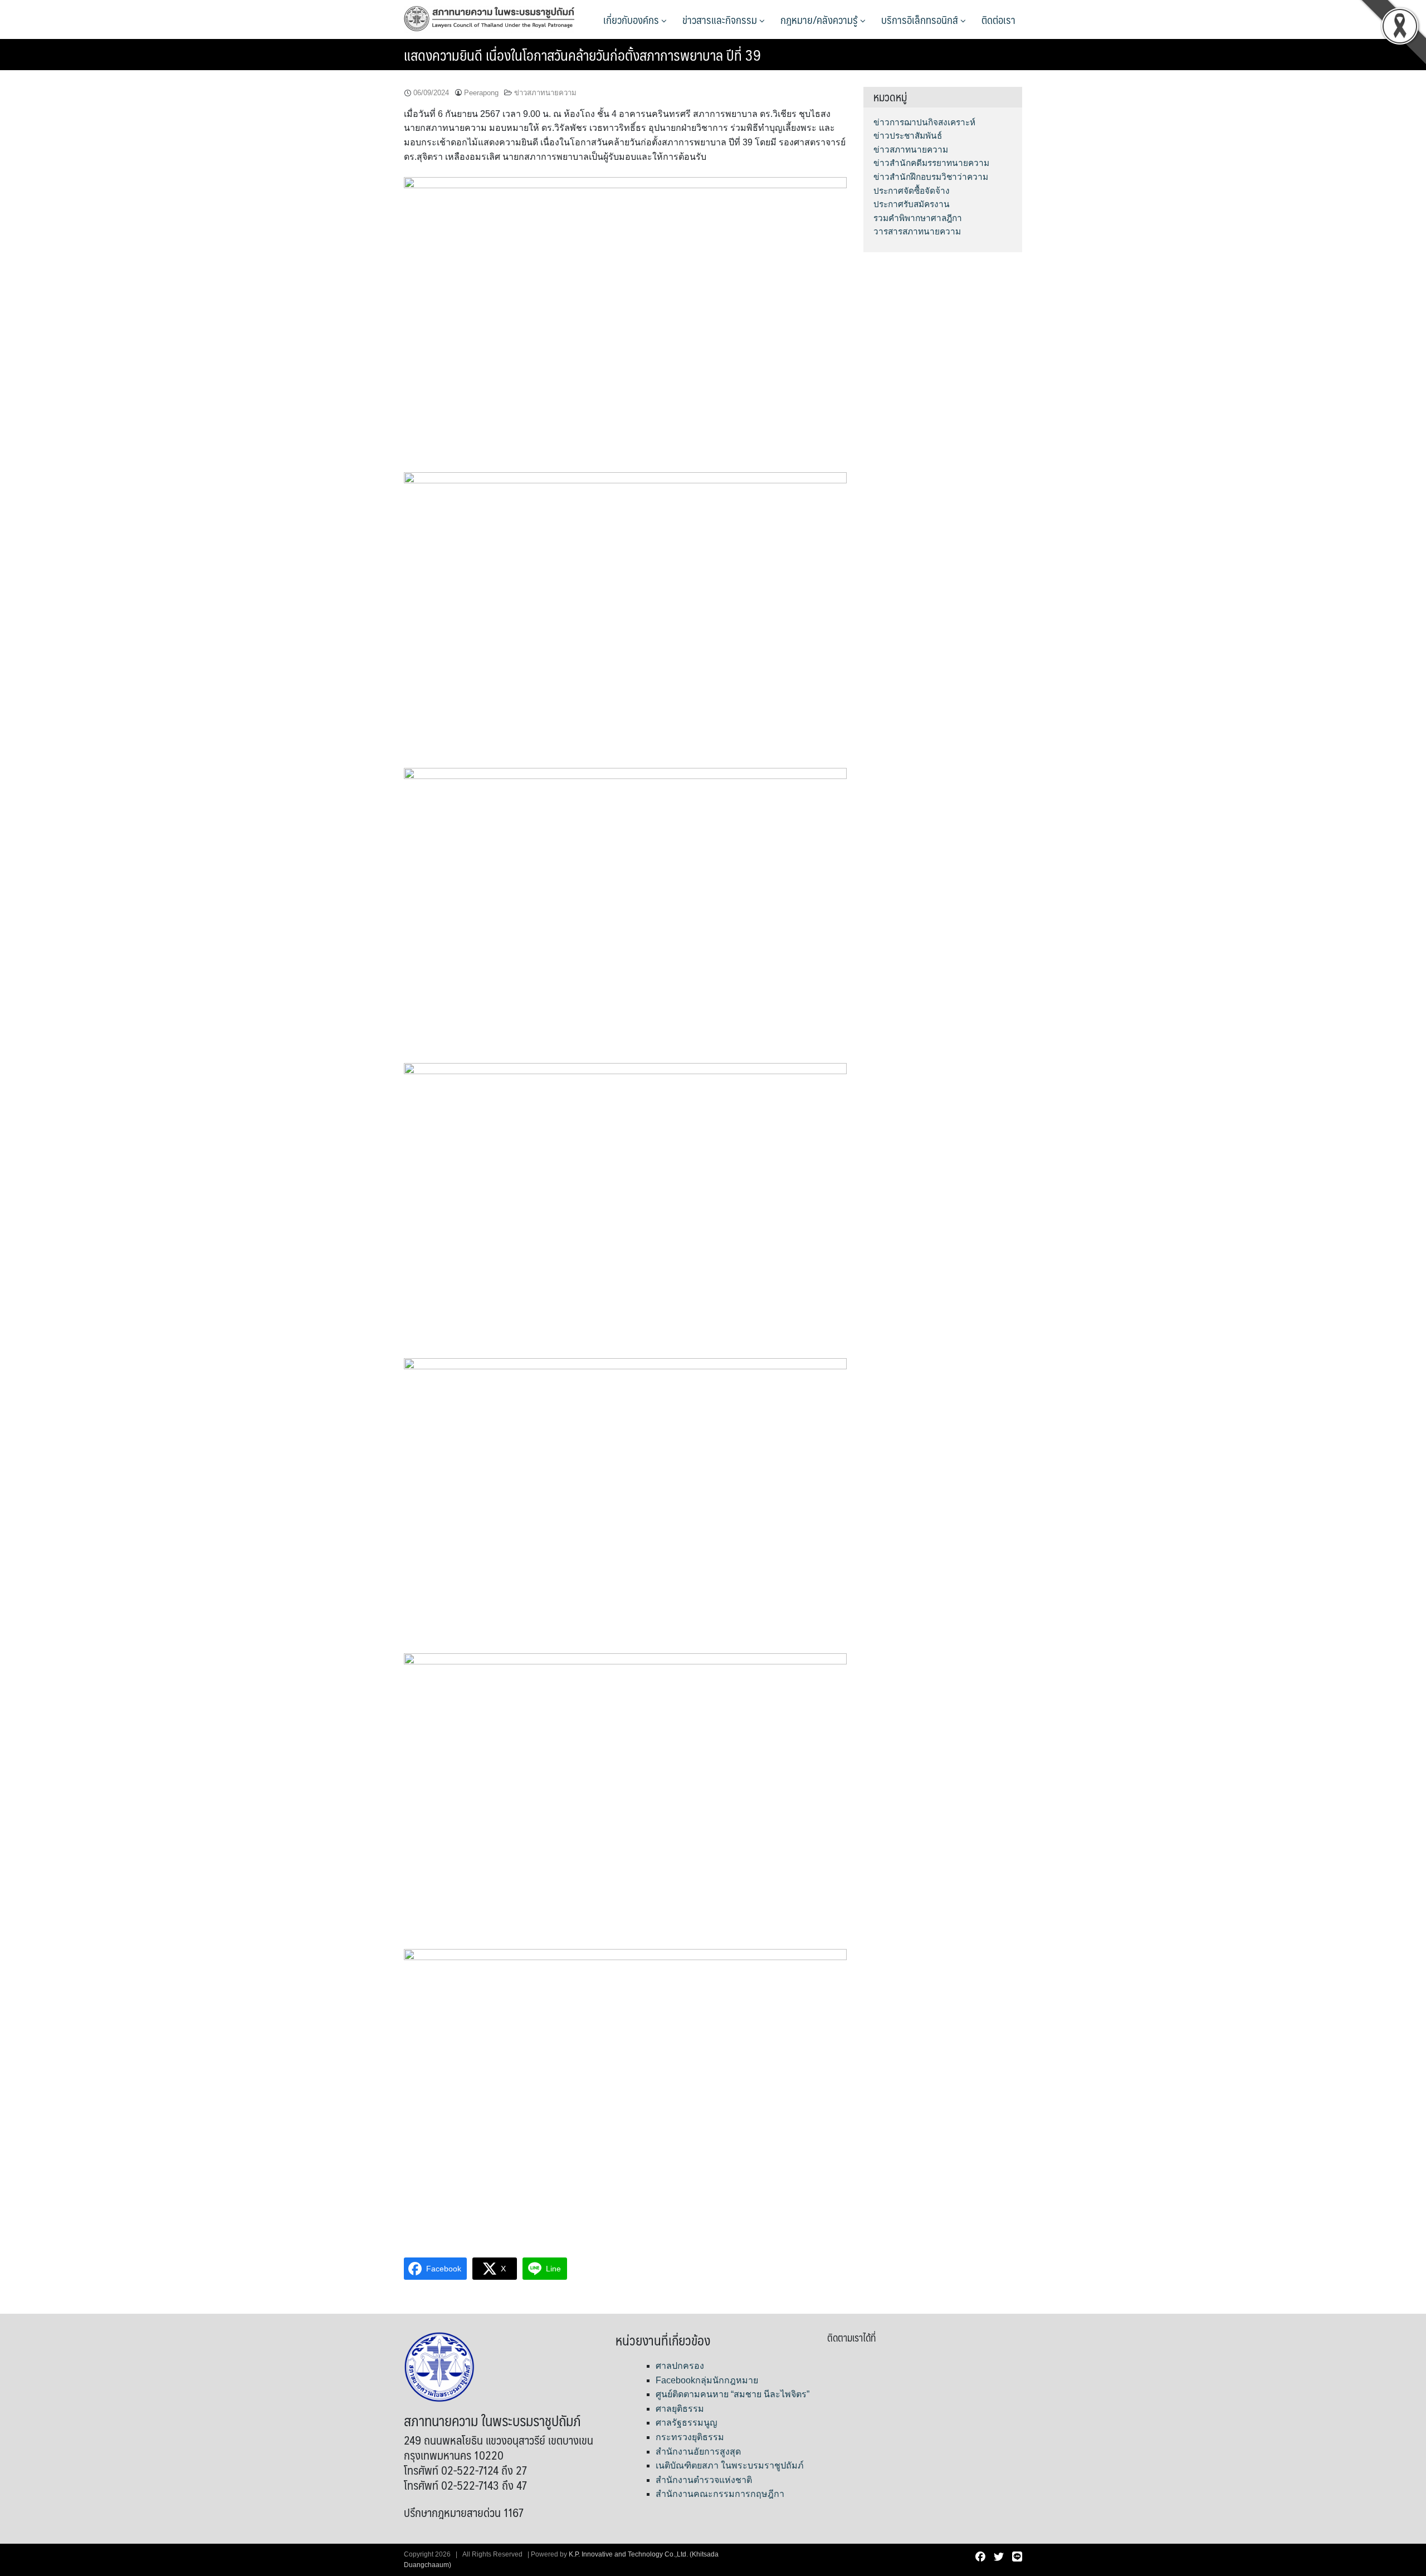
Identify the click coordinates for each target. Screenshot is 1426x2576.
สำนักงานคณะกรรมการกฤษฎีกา (720, 2494)
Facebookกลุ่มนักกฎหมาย (707, 2380)
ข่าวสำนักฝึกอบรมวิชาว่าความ (931, 177)
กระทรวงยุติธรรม (690, 2437)
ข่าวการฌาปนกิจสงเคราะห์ (924, 122)
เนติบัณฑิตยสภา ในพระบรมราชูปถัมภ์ (730, 2465)
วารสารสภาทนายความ (917, 231)
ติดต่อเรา (998, 19)
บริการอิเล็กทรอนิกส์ (921, 19)
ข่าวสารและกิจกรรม (721, 19)
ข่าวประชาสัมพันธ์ (908, 136)
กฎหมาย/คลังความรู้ (820, 19)
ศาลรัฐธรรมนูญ (687, 2423)
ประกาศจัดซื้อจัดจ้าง (912, 191)
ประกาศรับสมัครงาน (912, 204)
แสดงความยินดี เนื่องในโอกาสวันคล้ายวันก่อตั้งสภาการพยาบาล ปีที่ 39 (582, 55)
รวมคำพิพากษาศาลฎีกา (918, 218)
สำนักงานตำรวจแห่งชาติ (704, 2480)
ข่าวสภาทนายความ (545, 93)
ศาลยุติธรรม (680, 2409)
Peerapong (481, 93)
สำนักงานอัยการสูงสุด (698, 2452)
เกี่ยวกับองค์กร (632, 19)
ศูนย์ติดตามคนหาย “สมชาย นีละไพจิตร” (732, 2394)
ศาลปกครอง (680, 2366)
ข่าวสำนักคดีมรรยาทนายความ (931, 163)
